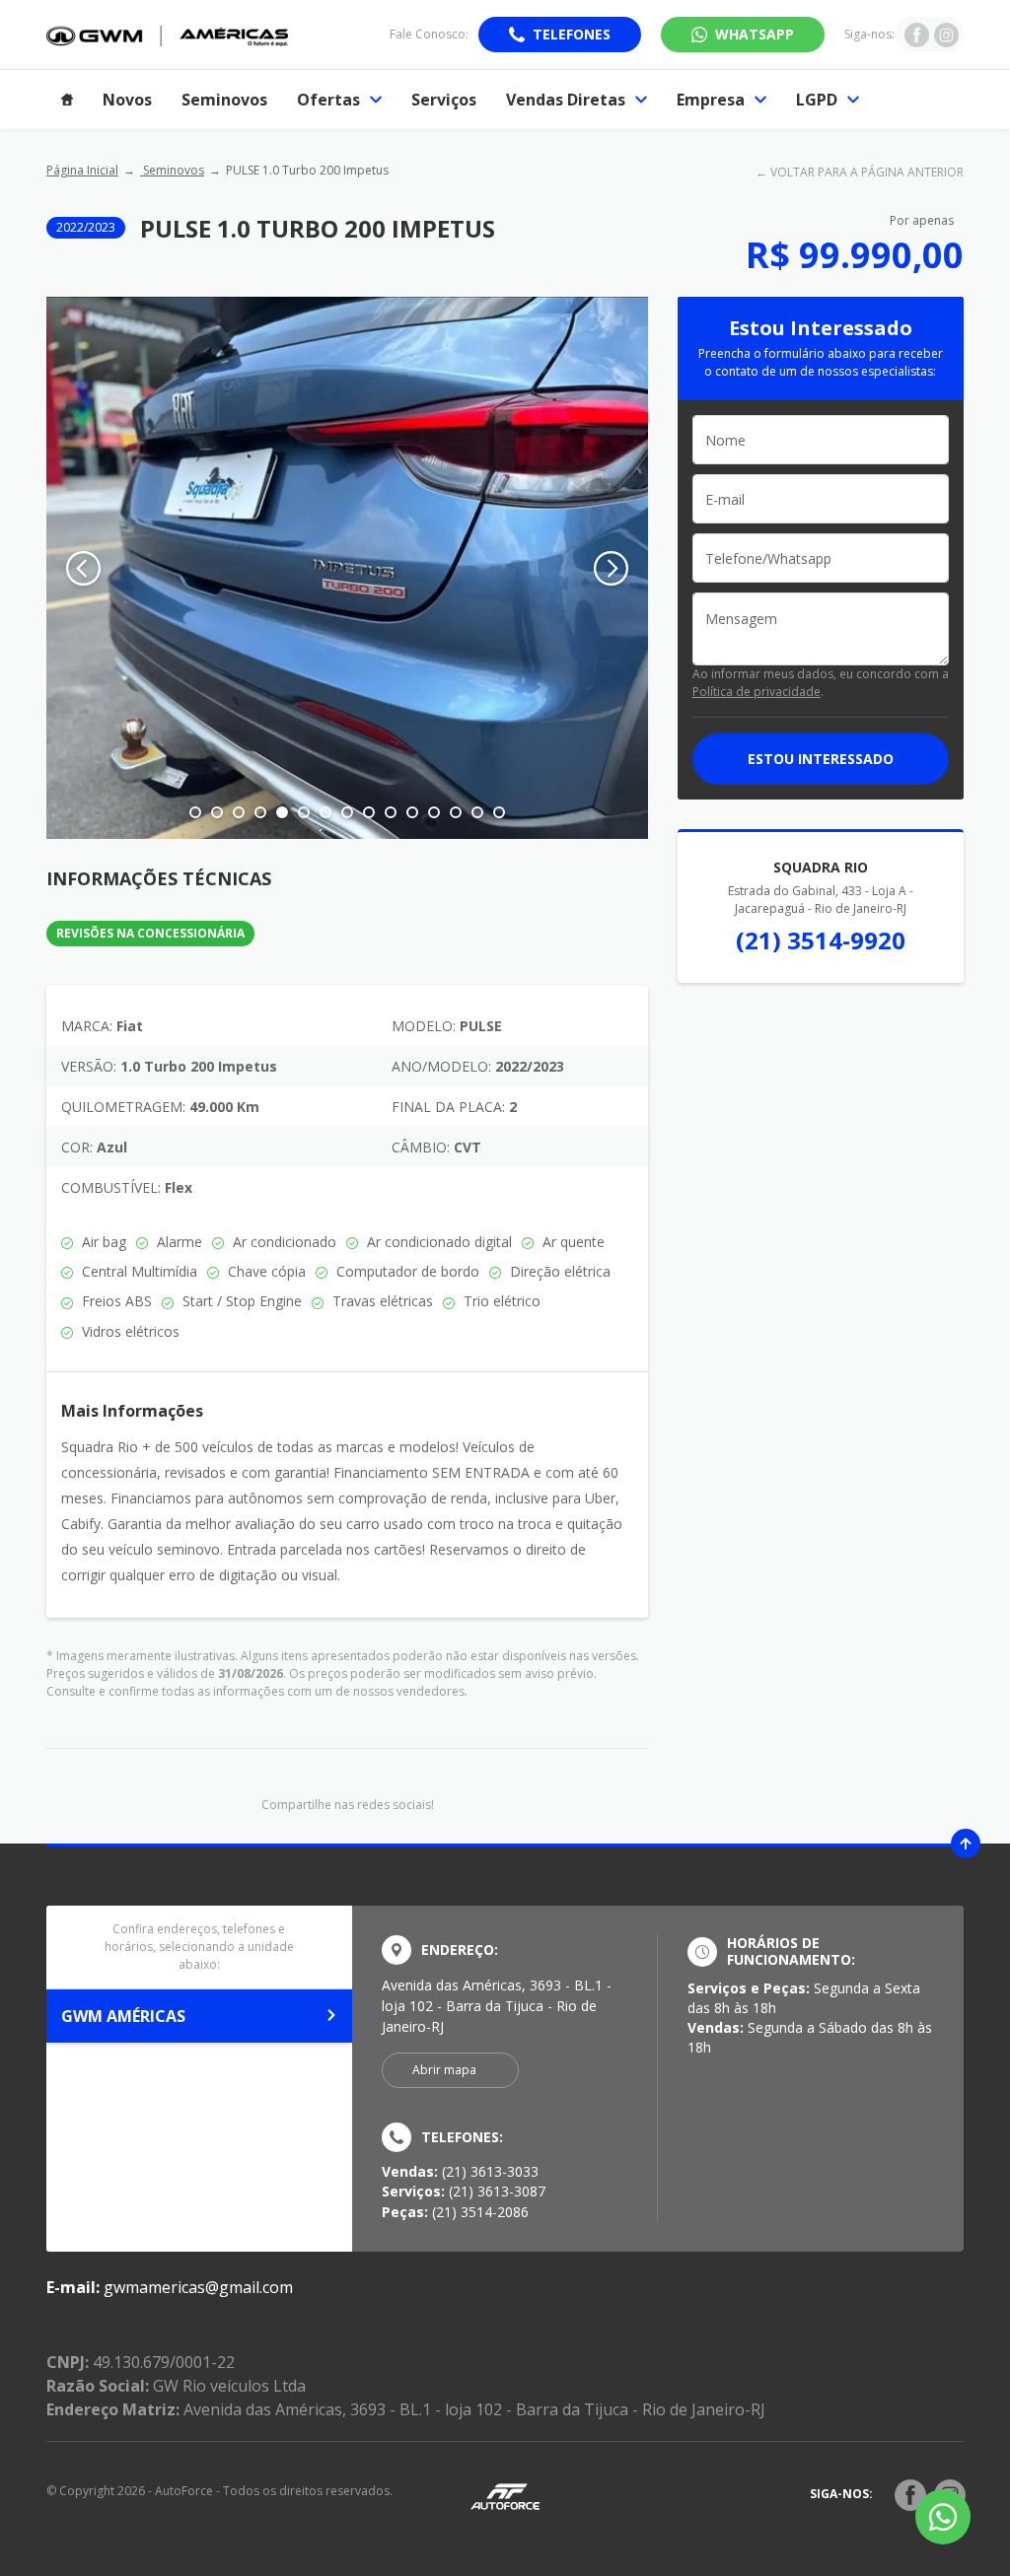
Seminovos (224, 100)
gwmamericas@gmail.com (198, 2287)
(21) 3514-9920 (821, 940)
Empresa (711, 100)
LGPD (817, 100)
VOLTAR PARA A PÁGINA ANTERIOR (867, 172)
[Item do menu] (67, 100)
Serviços (444, 100)
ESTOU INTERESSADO (821, 759)
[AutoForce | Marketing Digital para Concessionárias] (505, 2496)
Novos (127, 100)
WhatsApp (755, 34)
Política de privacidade (757, 692)
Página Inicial (82, 170)
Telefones (572, 34)
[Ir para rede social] (917, 35)
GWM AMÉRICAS (123, 2016)
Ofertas (328, 100)
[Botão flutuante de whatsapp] (943, 2517)
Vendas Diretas (566, 100)
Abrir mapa (444, 2070)
